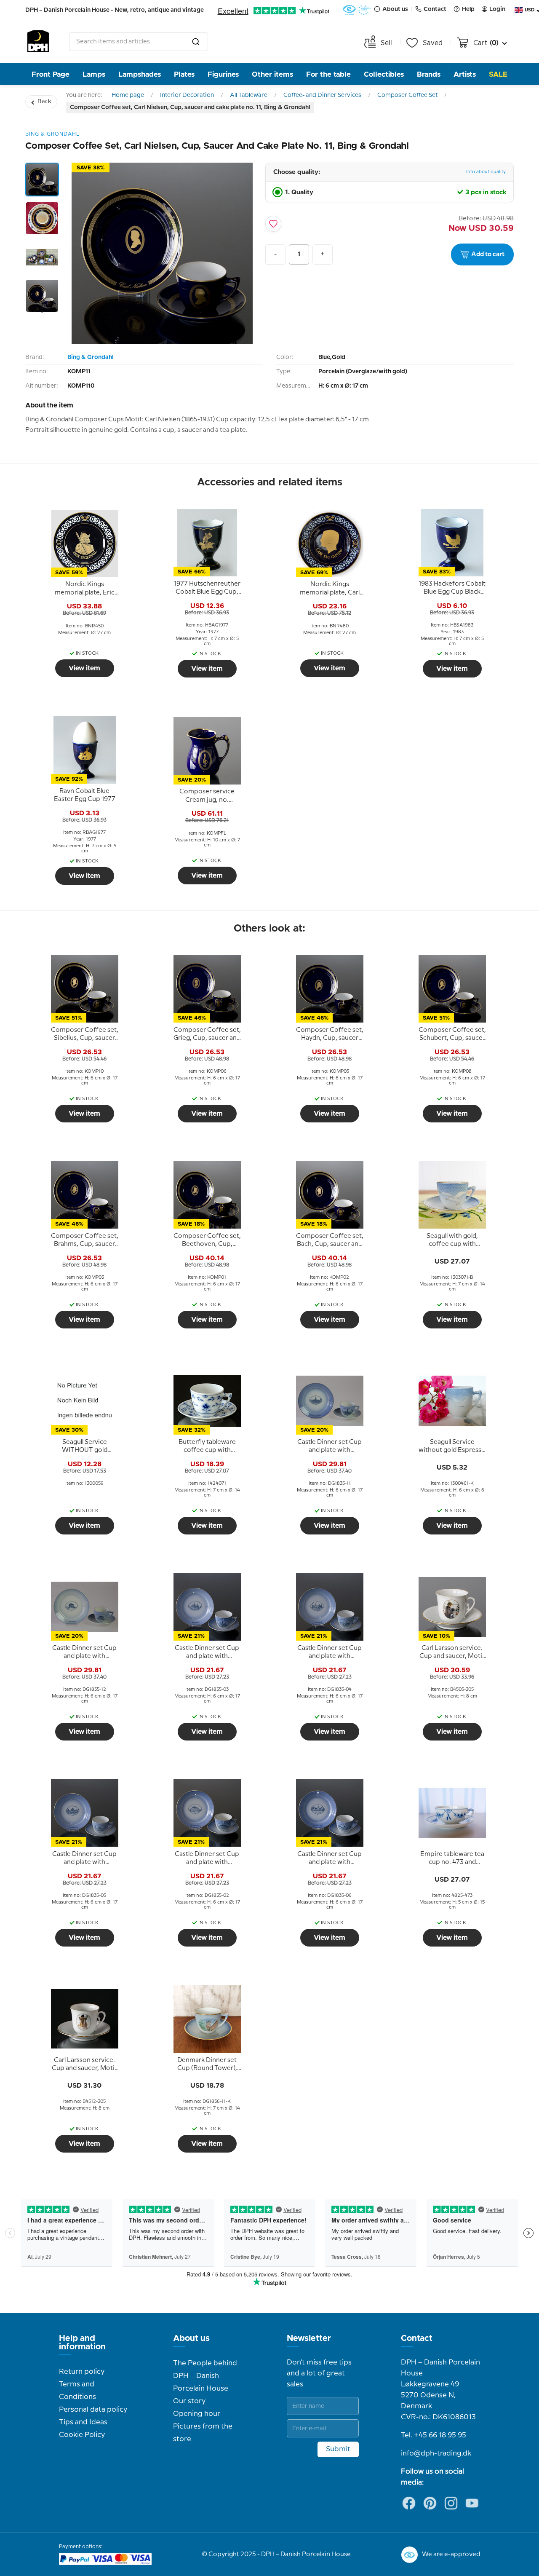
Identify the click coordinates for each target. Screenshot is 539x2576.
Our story (189, 2401)
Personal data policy (93, 2410)
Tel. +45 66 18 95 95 (434, 2435)
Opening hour (197, 2414)
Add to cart (488, 254)
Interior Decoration (187, 95)
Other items (272, 74)
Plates (184, 74)
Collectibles (384, 74)
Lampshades (140, 74)
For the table (328, 74)
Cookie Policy (82, 2435)
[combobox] (139, 42)
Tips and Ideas (83, 2422)
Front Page (51, 74)
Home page (128, 95)
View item (84, 668)
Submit (338, 2449)
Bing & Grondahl (90, 357)
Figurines (223, 74)
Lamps (94, 74)
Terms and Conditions (77, 2391)
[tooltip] (85, 589)
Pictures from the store (203, 2433)
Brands (429, 74)
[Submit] (196, 42)
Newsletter (309, 2338)
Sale (498, 74)
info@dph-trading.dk (436, 2453)
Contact (417, 2338)
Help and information (82, 2343)
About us (191, 2338)
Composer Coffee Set (407, 95)
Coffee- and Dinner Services (322, 95)
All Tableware (249, 95)
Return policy (82, 2372)
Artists (465, 74)
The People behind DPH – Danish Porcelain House (205, 2376)
